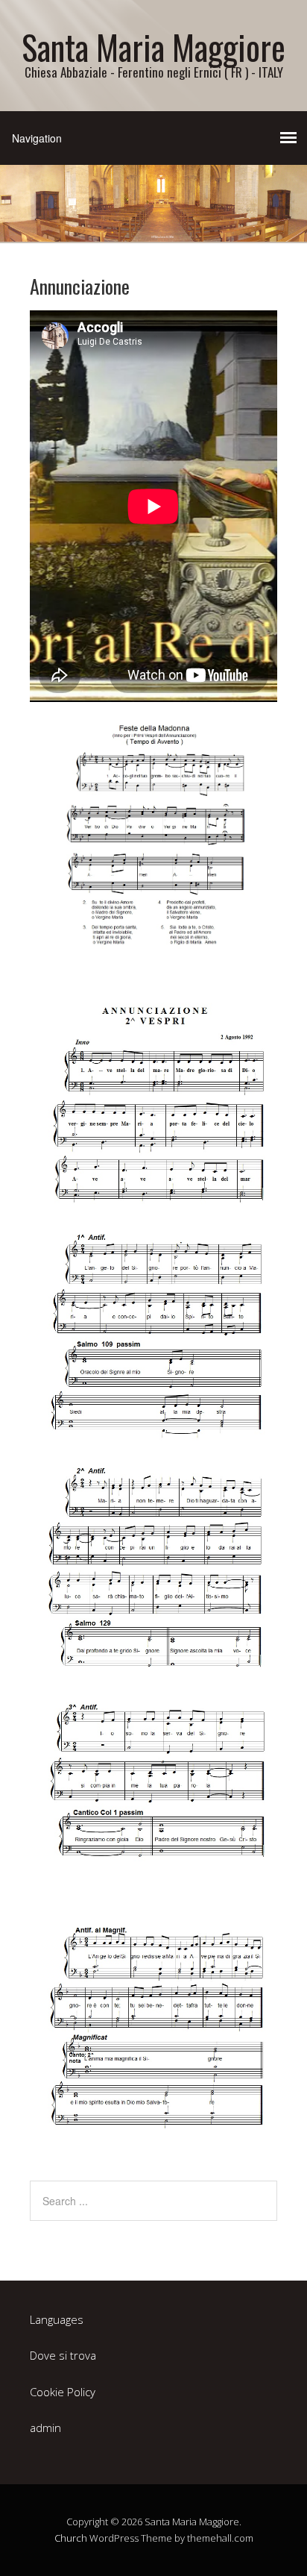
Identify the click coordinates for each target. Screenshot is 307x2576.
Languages (57, 2319)
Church (71, 2538)
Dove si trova (63, 2355)
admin (45, 2428)
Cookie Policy (63, 2392)
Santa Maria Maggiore (153, 47)
